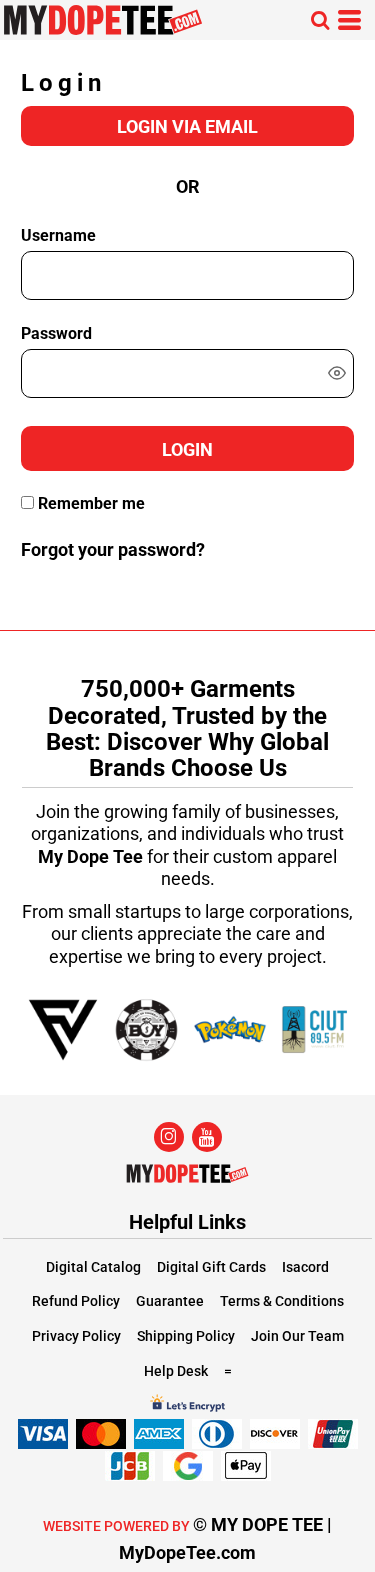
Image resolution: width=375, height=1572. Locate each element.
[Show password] (337, 373)
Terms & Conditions (282, 1301)
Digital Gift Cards (211, 1267)
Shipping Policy (186, 1336)
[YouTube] (207, 1137)
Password (56, 333)
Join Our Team (297, 1336)
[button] (320, 20)
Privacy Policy (76, 1336)
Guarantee (170, 1301)
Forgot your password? (113, 549)
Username (58, 235)
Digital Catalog (93, 1267)
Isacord (305, 1267)
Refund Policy (76, 1301)
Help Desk (176, 1371)
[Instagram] (169, 1137)
